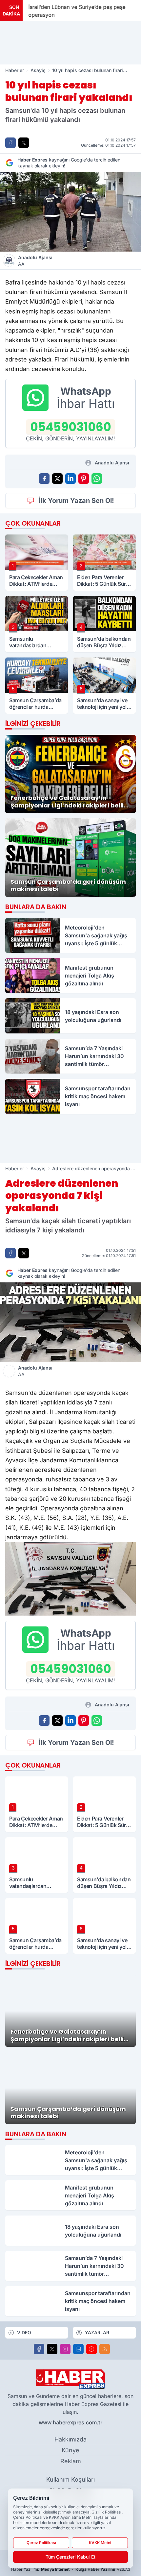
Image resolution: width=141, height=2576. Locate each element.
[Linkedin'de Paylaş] (70, 479)
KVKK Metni (100, 2543)
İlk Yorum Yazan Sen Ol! (76, 501)
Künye (70, 2450)
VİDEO (24, 2332)
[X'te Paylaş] (24, 143)
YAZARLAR (97, 2332)
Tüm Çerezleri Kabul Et (70, 2557)
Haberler (15, 70)
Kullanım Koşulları (70, 2479)
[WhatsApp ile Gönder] (97, 479)
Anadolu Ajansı (35, 261)
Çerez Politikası (41, 2543)
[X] (52, 2349)
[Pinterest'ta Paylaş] (84, 479)
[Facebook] (39, 2349)
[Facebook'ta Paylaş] (10, 143)
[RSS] (105, 2349)
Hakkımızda (70, 2439)
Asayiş (38, 70)
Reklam (71, 2461)
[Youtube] (91, 2349)
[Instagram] (65, 2349)
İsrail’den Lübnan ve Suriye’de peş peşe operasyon (76, 11)
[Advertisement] (70, 43)
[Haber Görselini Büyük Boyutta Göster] (70, 212)
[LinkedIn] (78, 2349)
